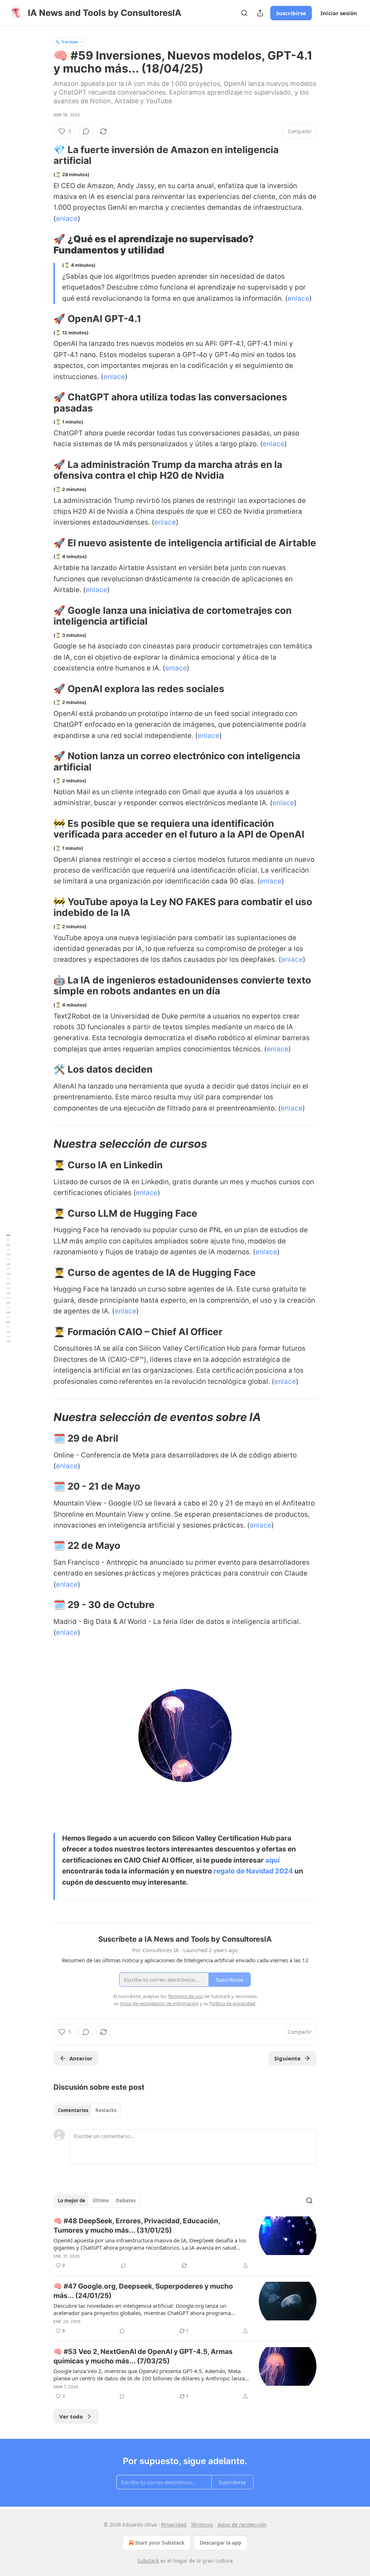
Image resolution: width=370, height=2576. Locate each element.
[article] (185, 2243)
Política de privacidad (232, 2003)
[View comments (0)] (86, 131)
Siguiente (287, 2058)
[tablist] (87, 2110)
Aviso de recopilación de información (159, 2003)
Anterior (81, 2058)
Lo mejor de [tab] (72, 2201)
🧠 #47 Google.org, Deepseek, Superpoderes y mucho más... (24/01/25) (143, 2291)
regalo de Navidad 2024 (253, 1871)
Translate (70, 42)
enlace (67, 219)
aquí (272, 1860)
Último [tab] (101, 2201)
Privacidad (174, 2525)
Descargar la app (221, 2543)
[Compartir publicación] (260, 13)
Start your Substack (160, 2543)
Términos (202, 2525)
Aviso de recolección (242, 2525)
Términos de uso (185, 1996)
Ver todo (71, 2416)
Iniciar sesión (339, 13)
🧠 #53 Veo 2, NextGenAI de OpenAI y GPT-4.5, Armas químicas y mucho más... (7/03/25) (143, 2356)
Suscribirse (291, 13)
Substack (148, 2561)
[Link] (43, 155)
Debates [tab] (126, 2201)
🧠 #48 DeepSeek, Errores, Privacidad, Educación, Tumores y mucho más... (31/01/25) (137, 2226)
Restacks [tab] (106, 2110)
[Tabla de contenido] (8, 1288)
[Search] (244, 13)
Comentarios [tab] (73, 2110)
